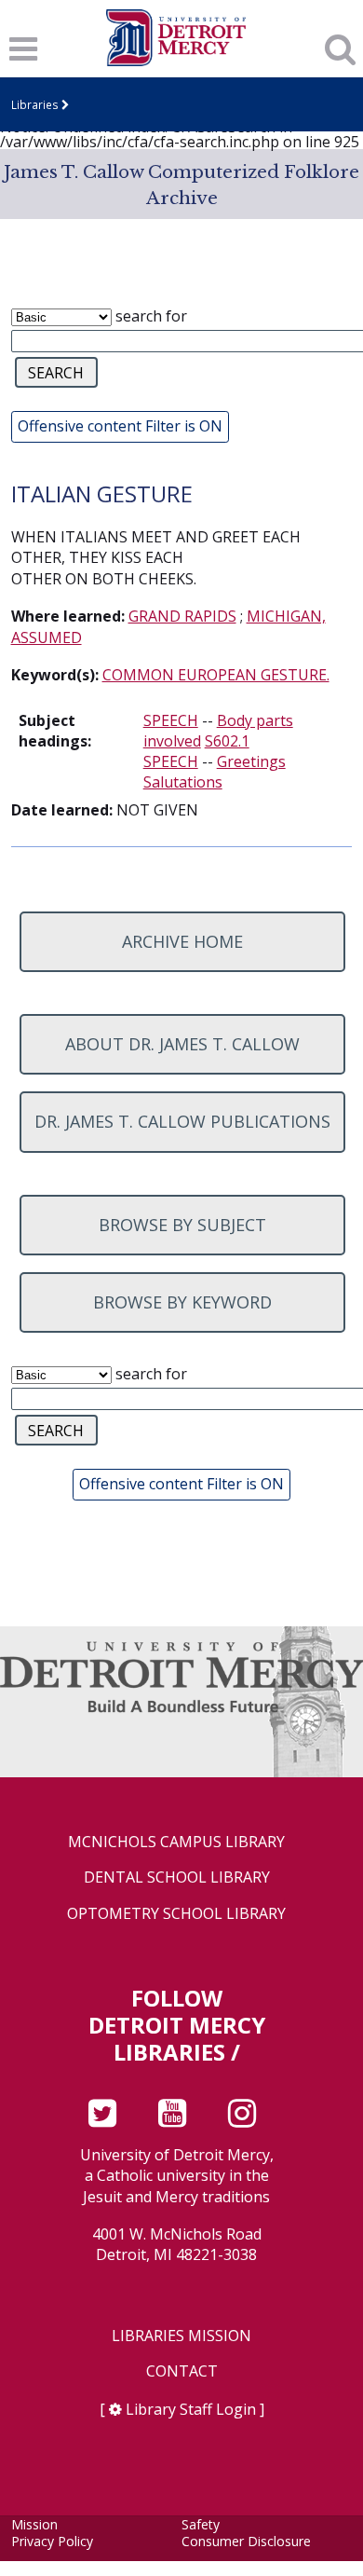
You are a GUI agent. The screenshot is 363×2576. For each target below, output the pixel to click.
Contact (182, 2371)
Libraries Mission (181, 2336)
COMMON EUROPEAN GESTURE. (216, 675)
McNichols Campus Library (176, 1842)
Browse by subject (182, 1225)
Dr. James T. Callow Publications (182, 1121)
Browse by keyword (182, 1302)
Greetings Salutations (215, 772)
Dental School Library (177, 1877)
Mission (34, 2524)
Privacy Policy (52, 2541)
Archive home (182, 941)
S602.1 (227, 741)
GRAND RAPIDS (182, 616)
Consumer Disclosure (246, 2541)
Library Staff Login (191, 2409)
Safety (201, 2524)
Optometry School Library (176, 1914)
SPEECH (171, 720)
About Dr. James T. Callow (182, 1044)
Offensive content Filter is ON (120, 426)
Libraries (35, 104)
